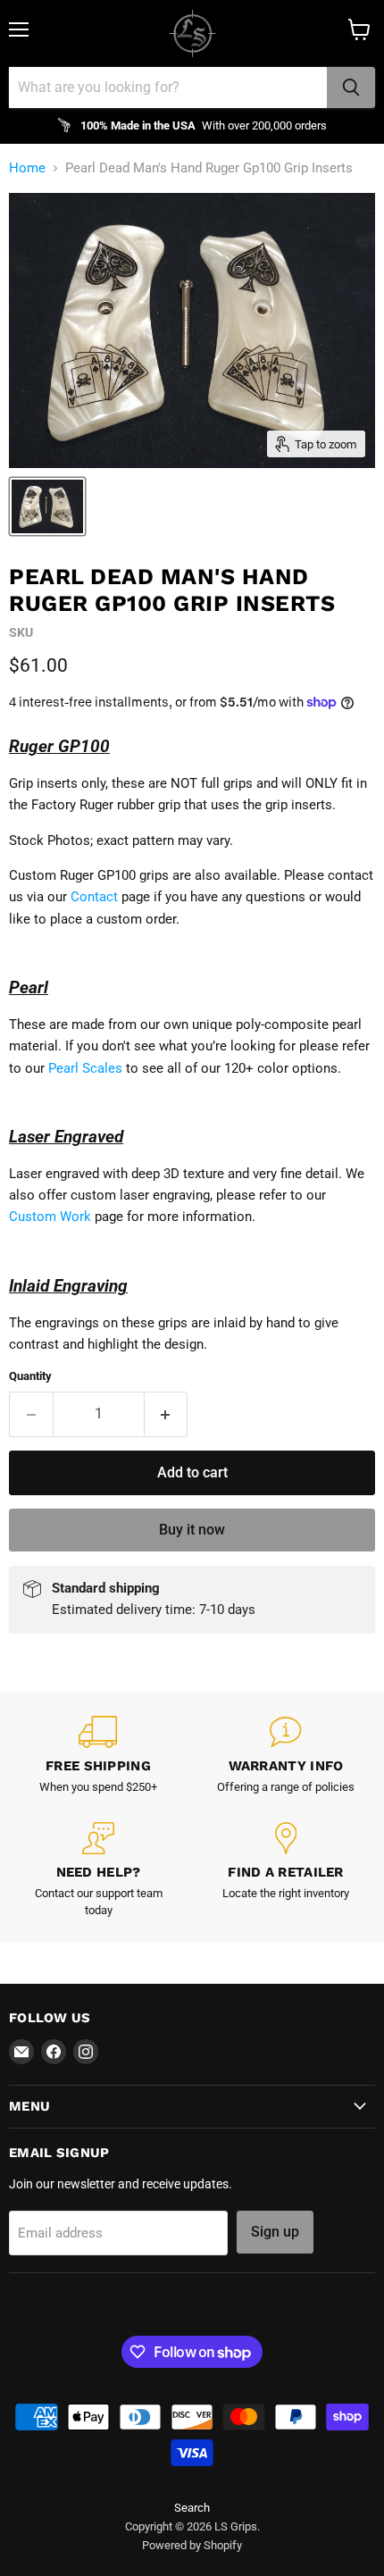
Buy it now (192, 1530)
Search (192, 2508)
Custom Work (50, 1217)
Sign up (275, 2232)
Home (27, 168)
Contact (94, 897)
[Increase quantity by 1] (167, 1414)
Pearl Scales (85, 1068)
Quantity (30, 1376)
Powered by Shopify (192, 2545)
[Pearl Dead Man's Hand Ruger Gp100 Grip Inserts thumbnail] (47, 506)
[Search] (351, 88)
